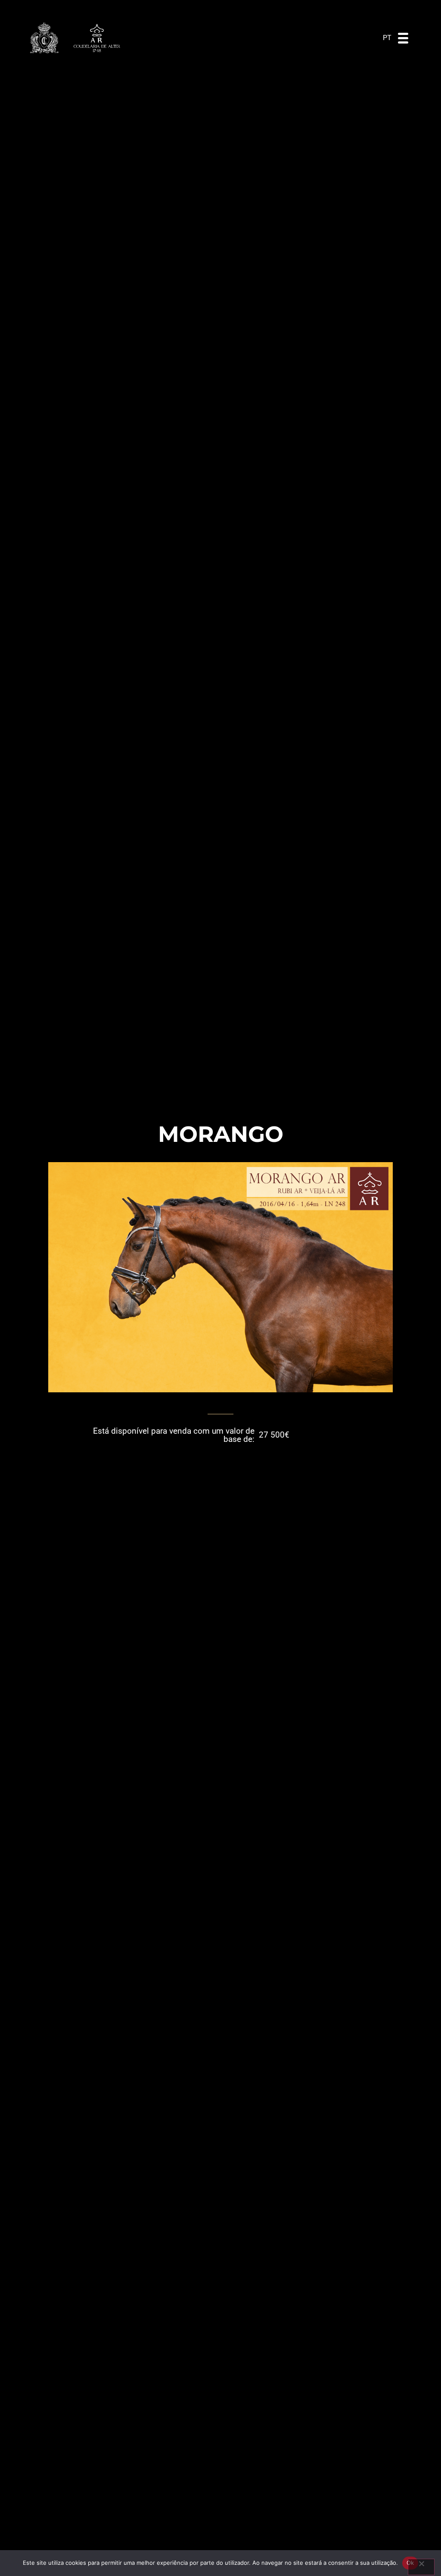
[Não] (421, 2567)
